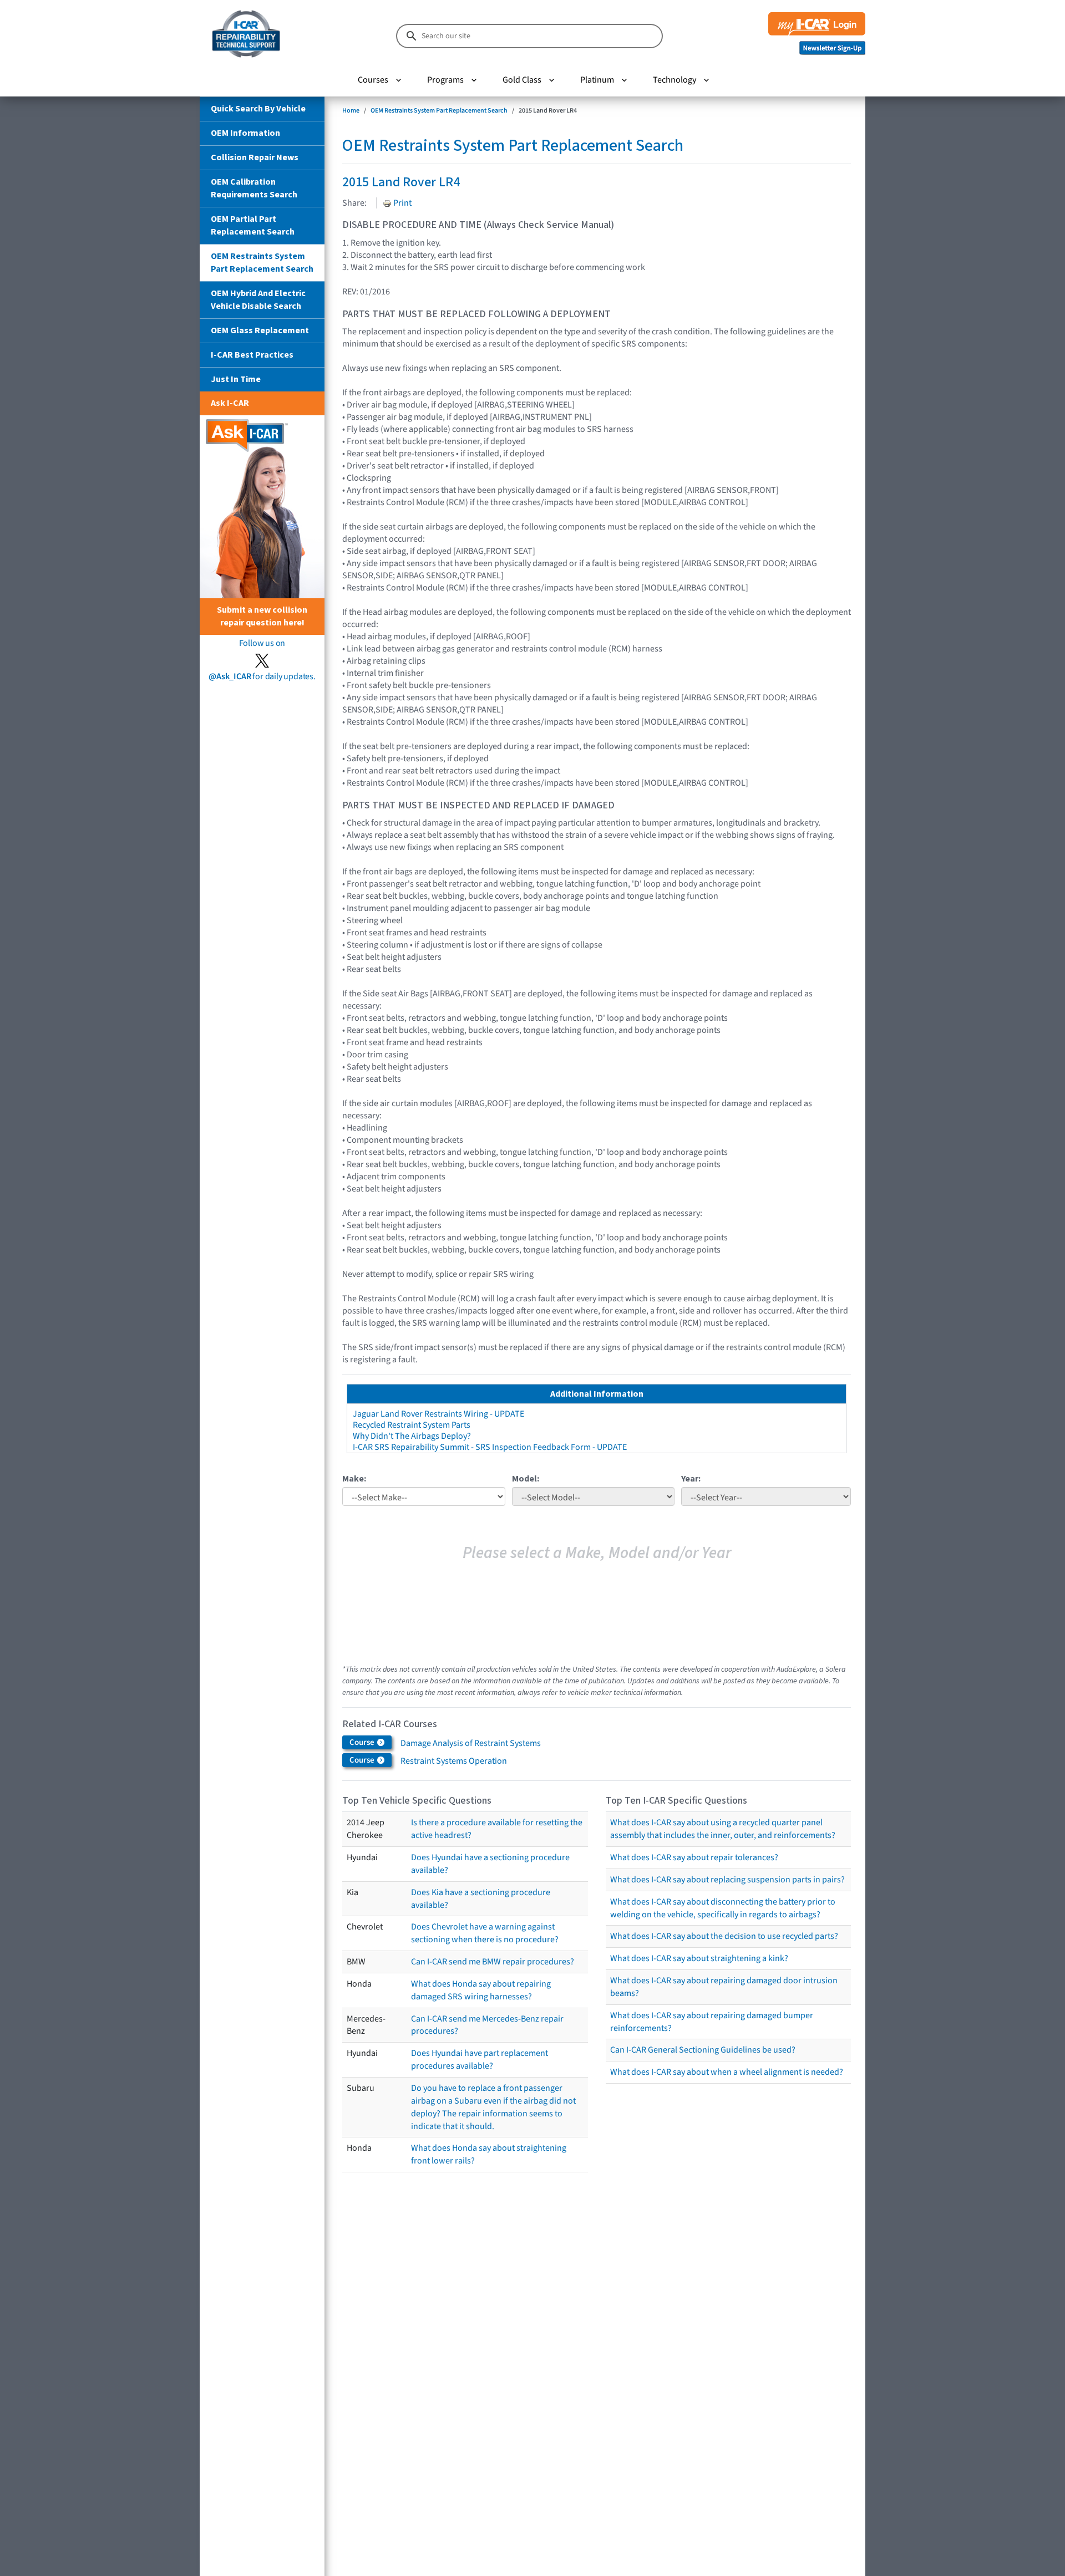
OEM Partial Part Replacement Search (253, 225)
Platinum (597, 80)
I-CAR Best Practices (252, 355)
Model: (526, 1479)
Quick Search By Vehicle (258, 109)
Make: (354, 1479)
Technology (674, 80)
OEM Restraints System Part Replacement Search (262, 263)
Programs (445, 80)
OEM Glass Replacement (260, 330)
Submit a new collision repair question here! (262, 616)
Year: (691, 1479)
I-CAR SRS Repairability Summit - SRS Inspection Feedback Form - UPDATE (490, 1447)
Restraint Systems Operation (454, 1761)
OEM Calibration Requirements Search (254, 188)
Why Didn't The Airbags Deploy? (412, 1436)
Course (363, 1742)
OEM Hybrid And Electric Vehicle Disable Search (258, 300)
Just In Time (236, 379)
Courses (373, 80)
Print (402, 203)
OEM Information (245, 133)
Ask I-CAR (230, 403)
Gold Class (522, 80)
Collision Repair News (255, 157)
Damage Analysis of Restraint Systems (471, 1743)
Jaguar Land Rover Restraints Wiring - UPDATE (438, 1414)
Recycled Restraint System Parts (412, 1425)
